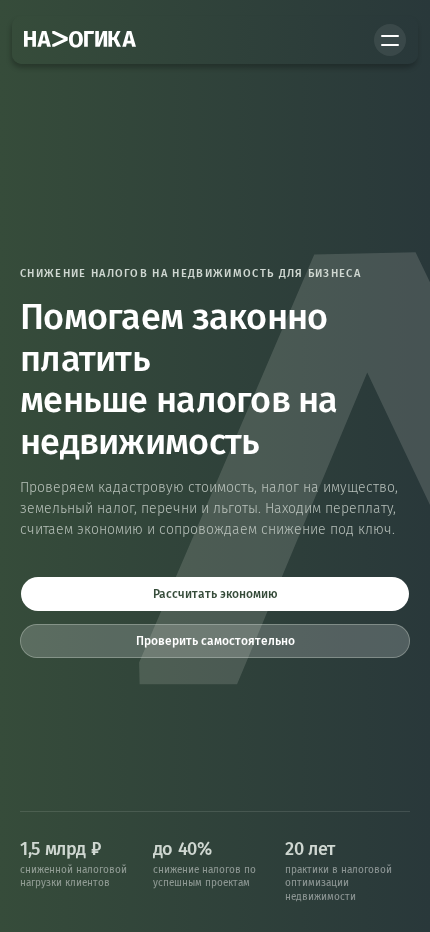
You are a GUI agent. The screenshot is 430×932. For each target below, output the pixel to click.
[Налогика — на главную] (80, 40)
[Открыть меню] (390, 40)
